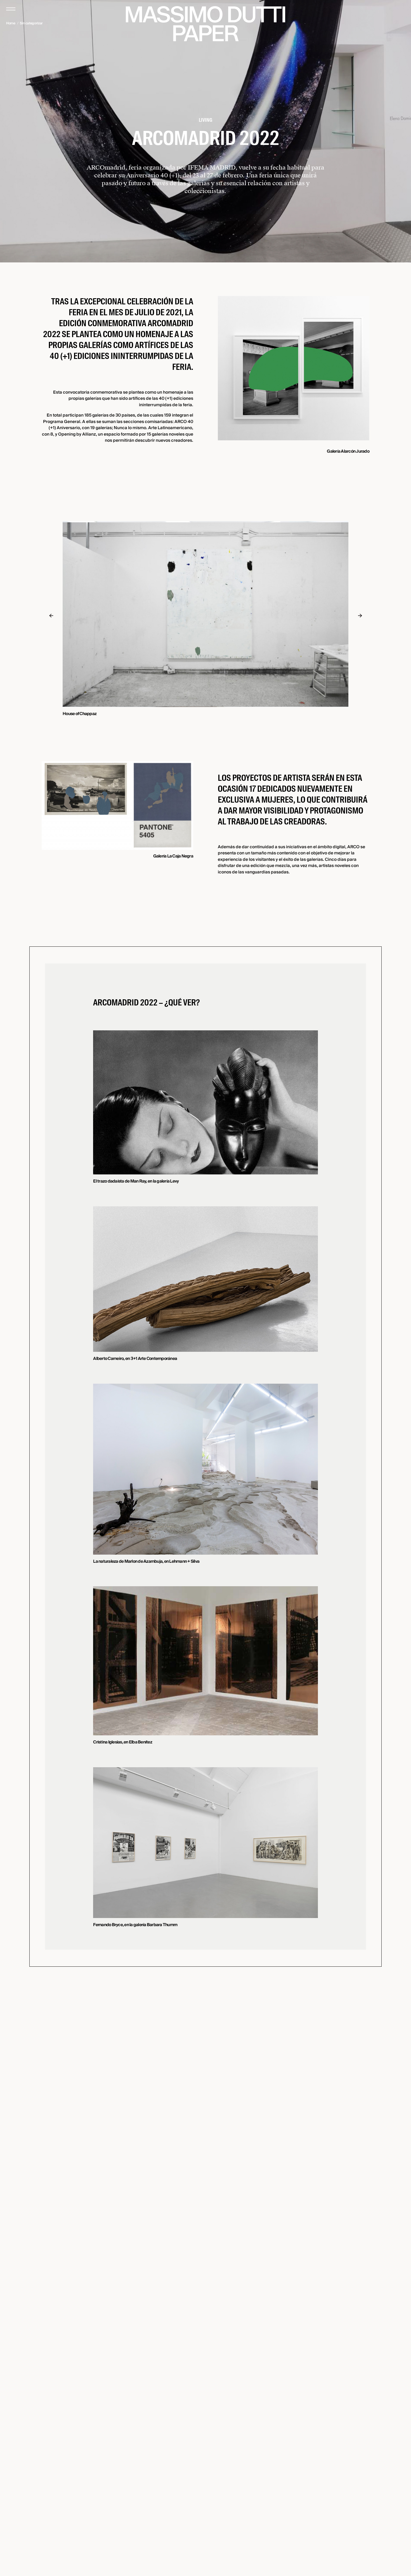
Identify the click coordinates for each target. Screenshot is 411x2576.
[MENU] (11, 9)
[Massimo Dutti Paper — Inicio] (206, 24)
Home (11, 23)
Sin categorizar (31, 23)
